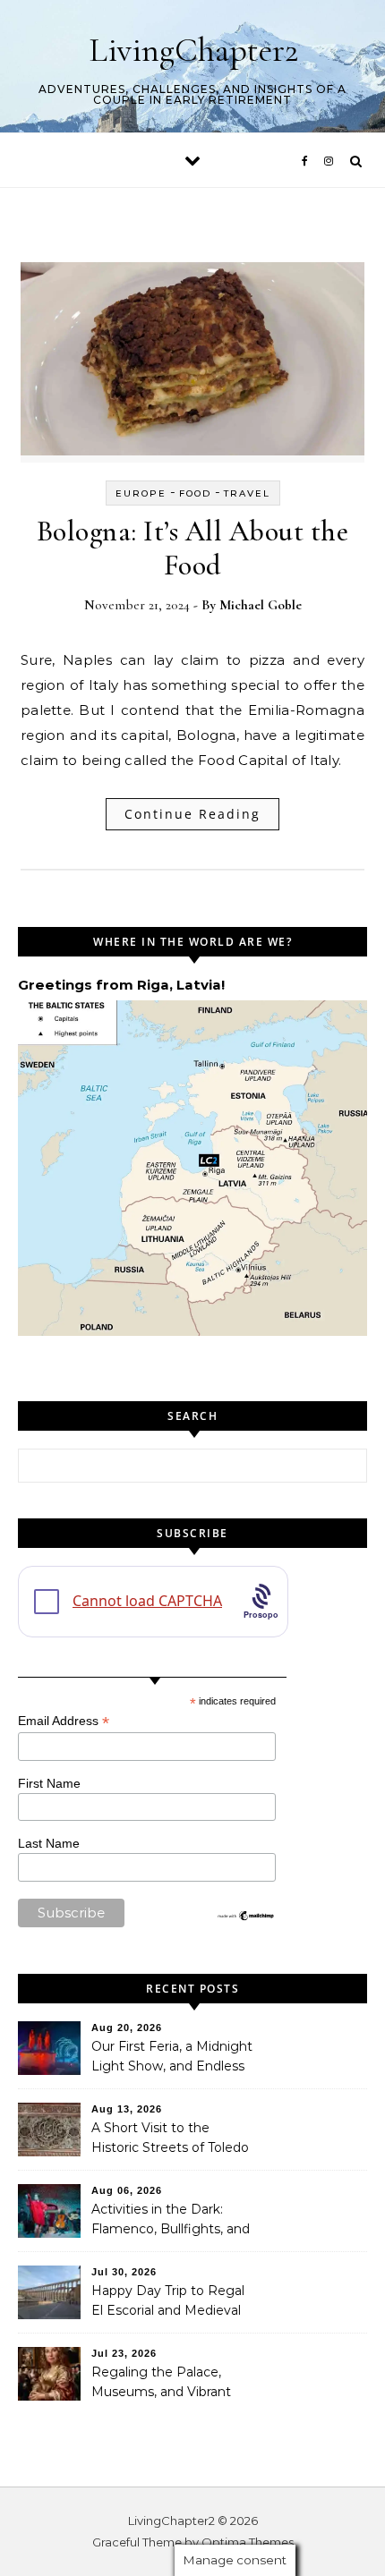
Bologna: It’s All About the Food (193, 548)
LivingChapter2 (193, 50)
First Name (49, 1783)
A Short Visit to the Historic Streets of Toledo (170, 2138)
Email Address (64, 1721)
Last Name (49, 1843)
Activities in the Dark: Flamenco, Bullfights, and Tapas (171, 2221)
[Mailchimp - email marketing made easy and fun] (246, 1917)
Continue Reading (192, 814)
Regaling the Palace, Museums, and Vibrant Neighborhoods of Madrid (171, 2384)
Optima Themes (248, 2542)
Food (195, 493)
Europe (141, 493)
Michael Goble (261, 605)
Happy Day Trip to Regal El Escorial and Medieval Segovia (168, 2302)
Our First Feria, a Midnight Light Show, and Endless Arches (172, 2058)
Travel (247, 493)
